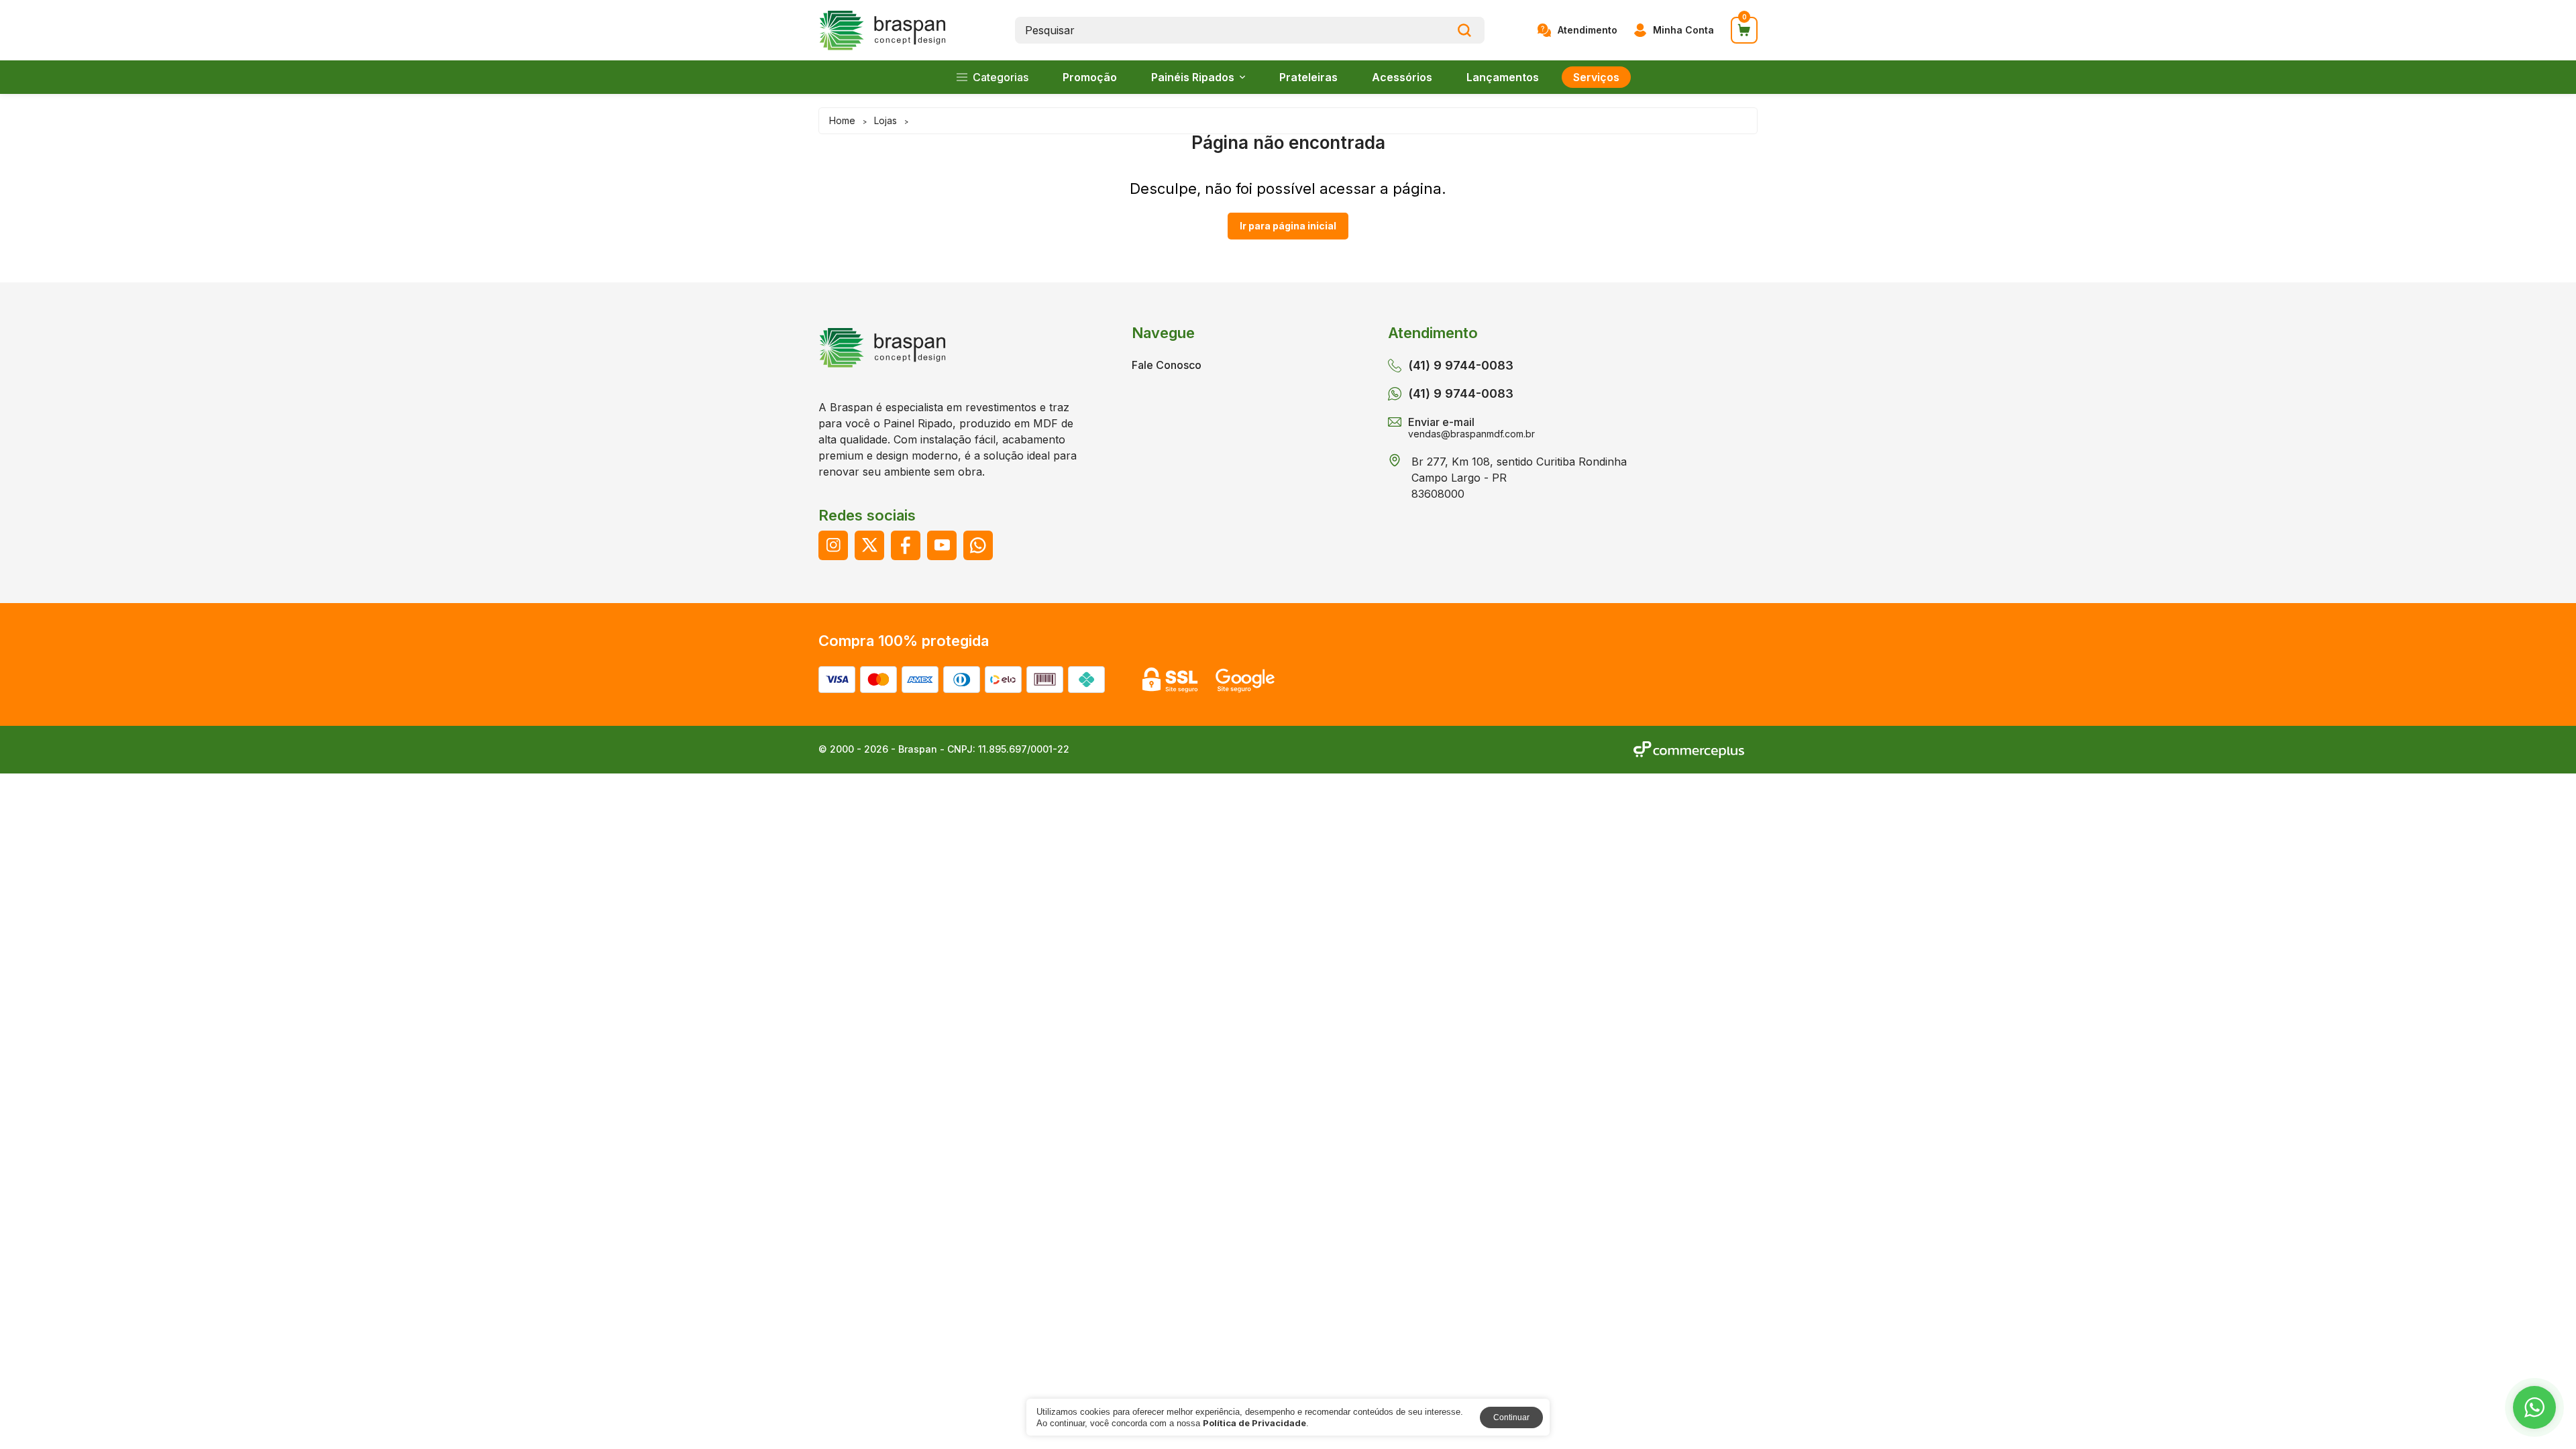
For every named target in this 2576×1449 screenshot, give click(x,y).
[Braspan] (883, 31)
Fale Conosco (1167, 365)
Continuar (1511, 1417)
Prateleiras (1308, 77)
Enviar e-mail (1471, 427)
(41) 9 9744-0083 (1461, 393)
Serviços (1596, 77)
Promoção (1090, 77)
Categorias (1001, 77)
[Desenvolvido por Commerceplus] (1689, 750)
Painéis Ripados (1193, 77)
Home (842, 120)
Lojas (885, 120)
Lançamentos (1503, 77)
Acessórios (1402, 77)
